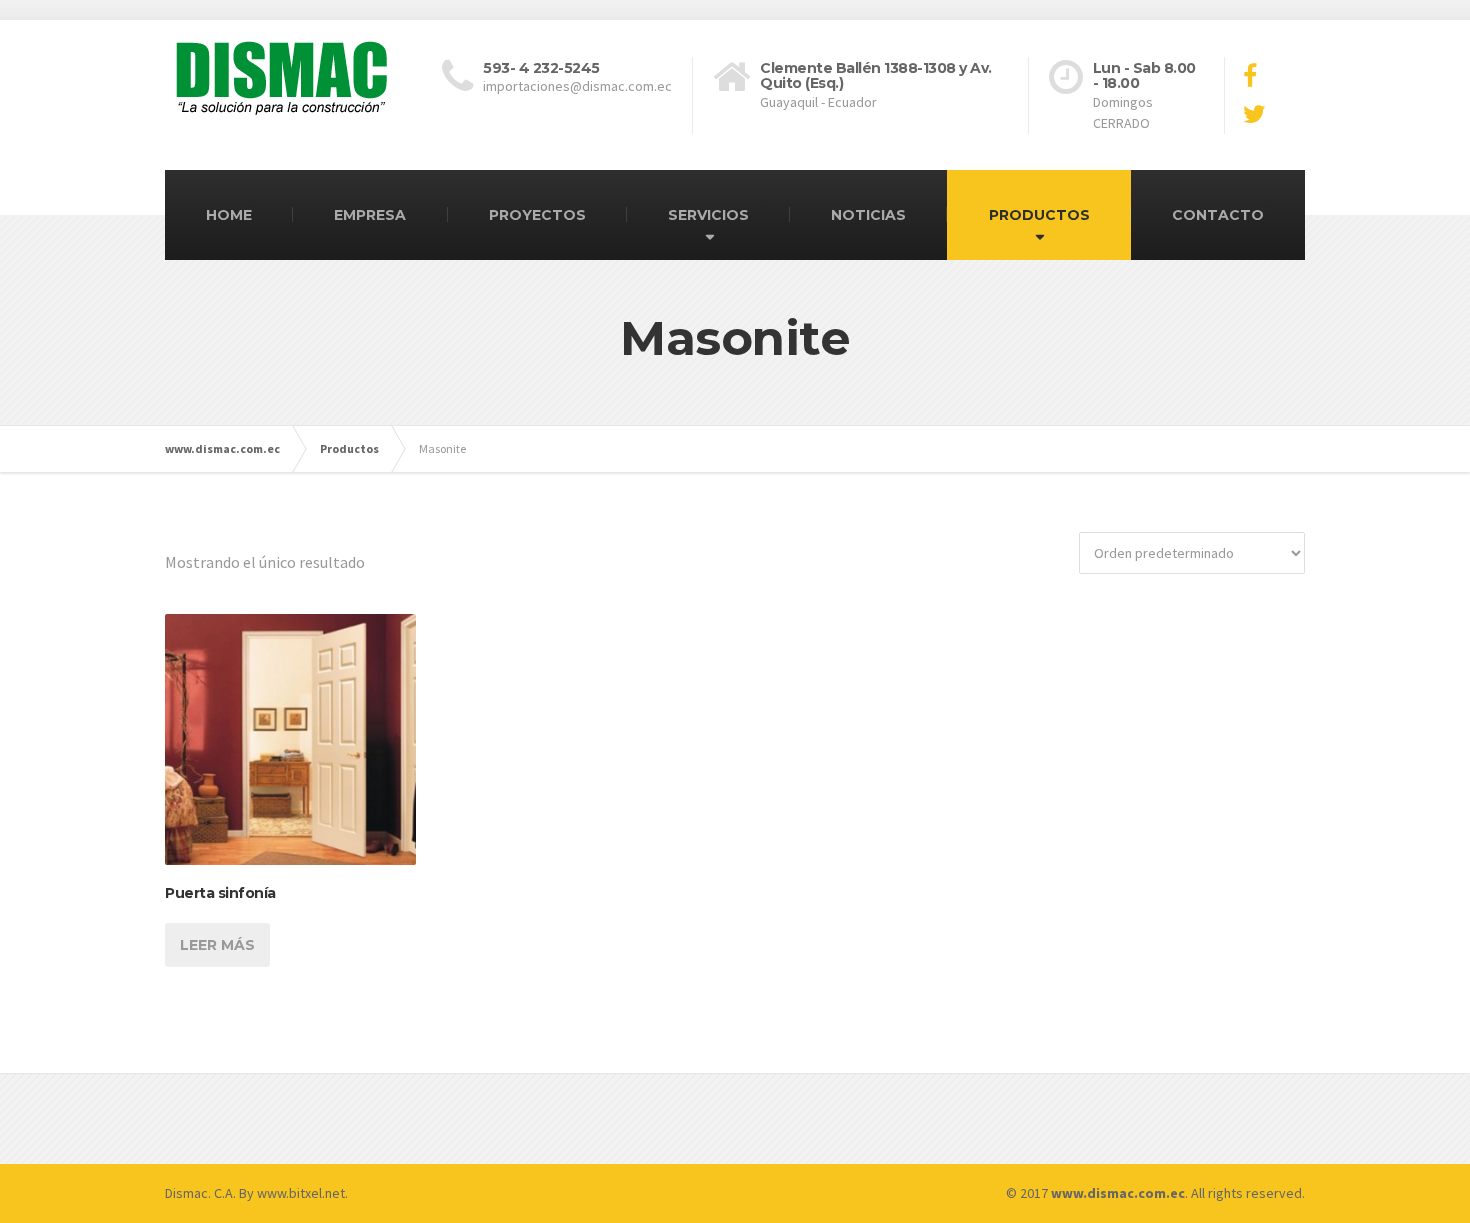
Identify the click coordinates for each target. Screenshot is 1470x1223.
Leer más (217, 945)
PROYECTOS (537, 215)
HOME (229, 215)
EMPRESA (370, 215)
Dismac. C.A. (200, 1193)
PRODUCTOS (1039, 215)
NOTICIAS (868, 215)
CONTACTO (1218, 215)
